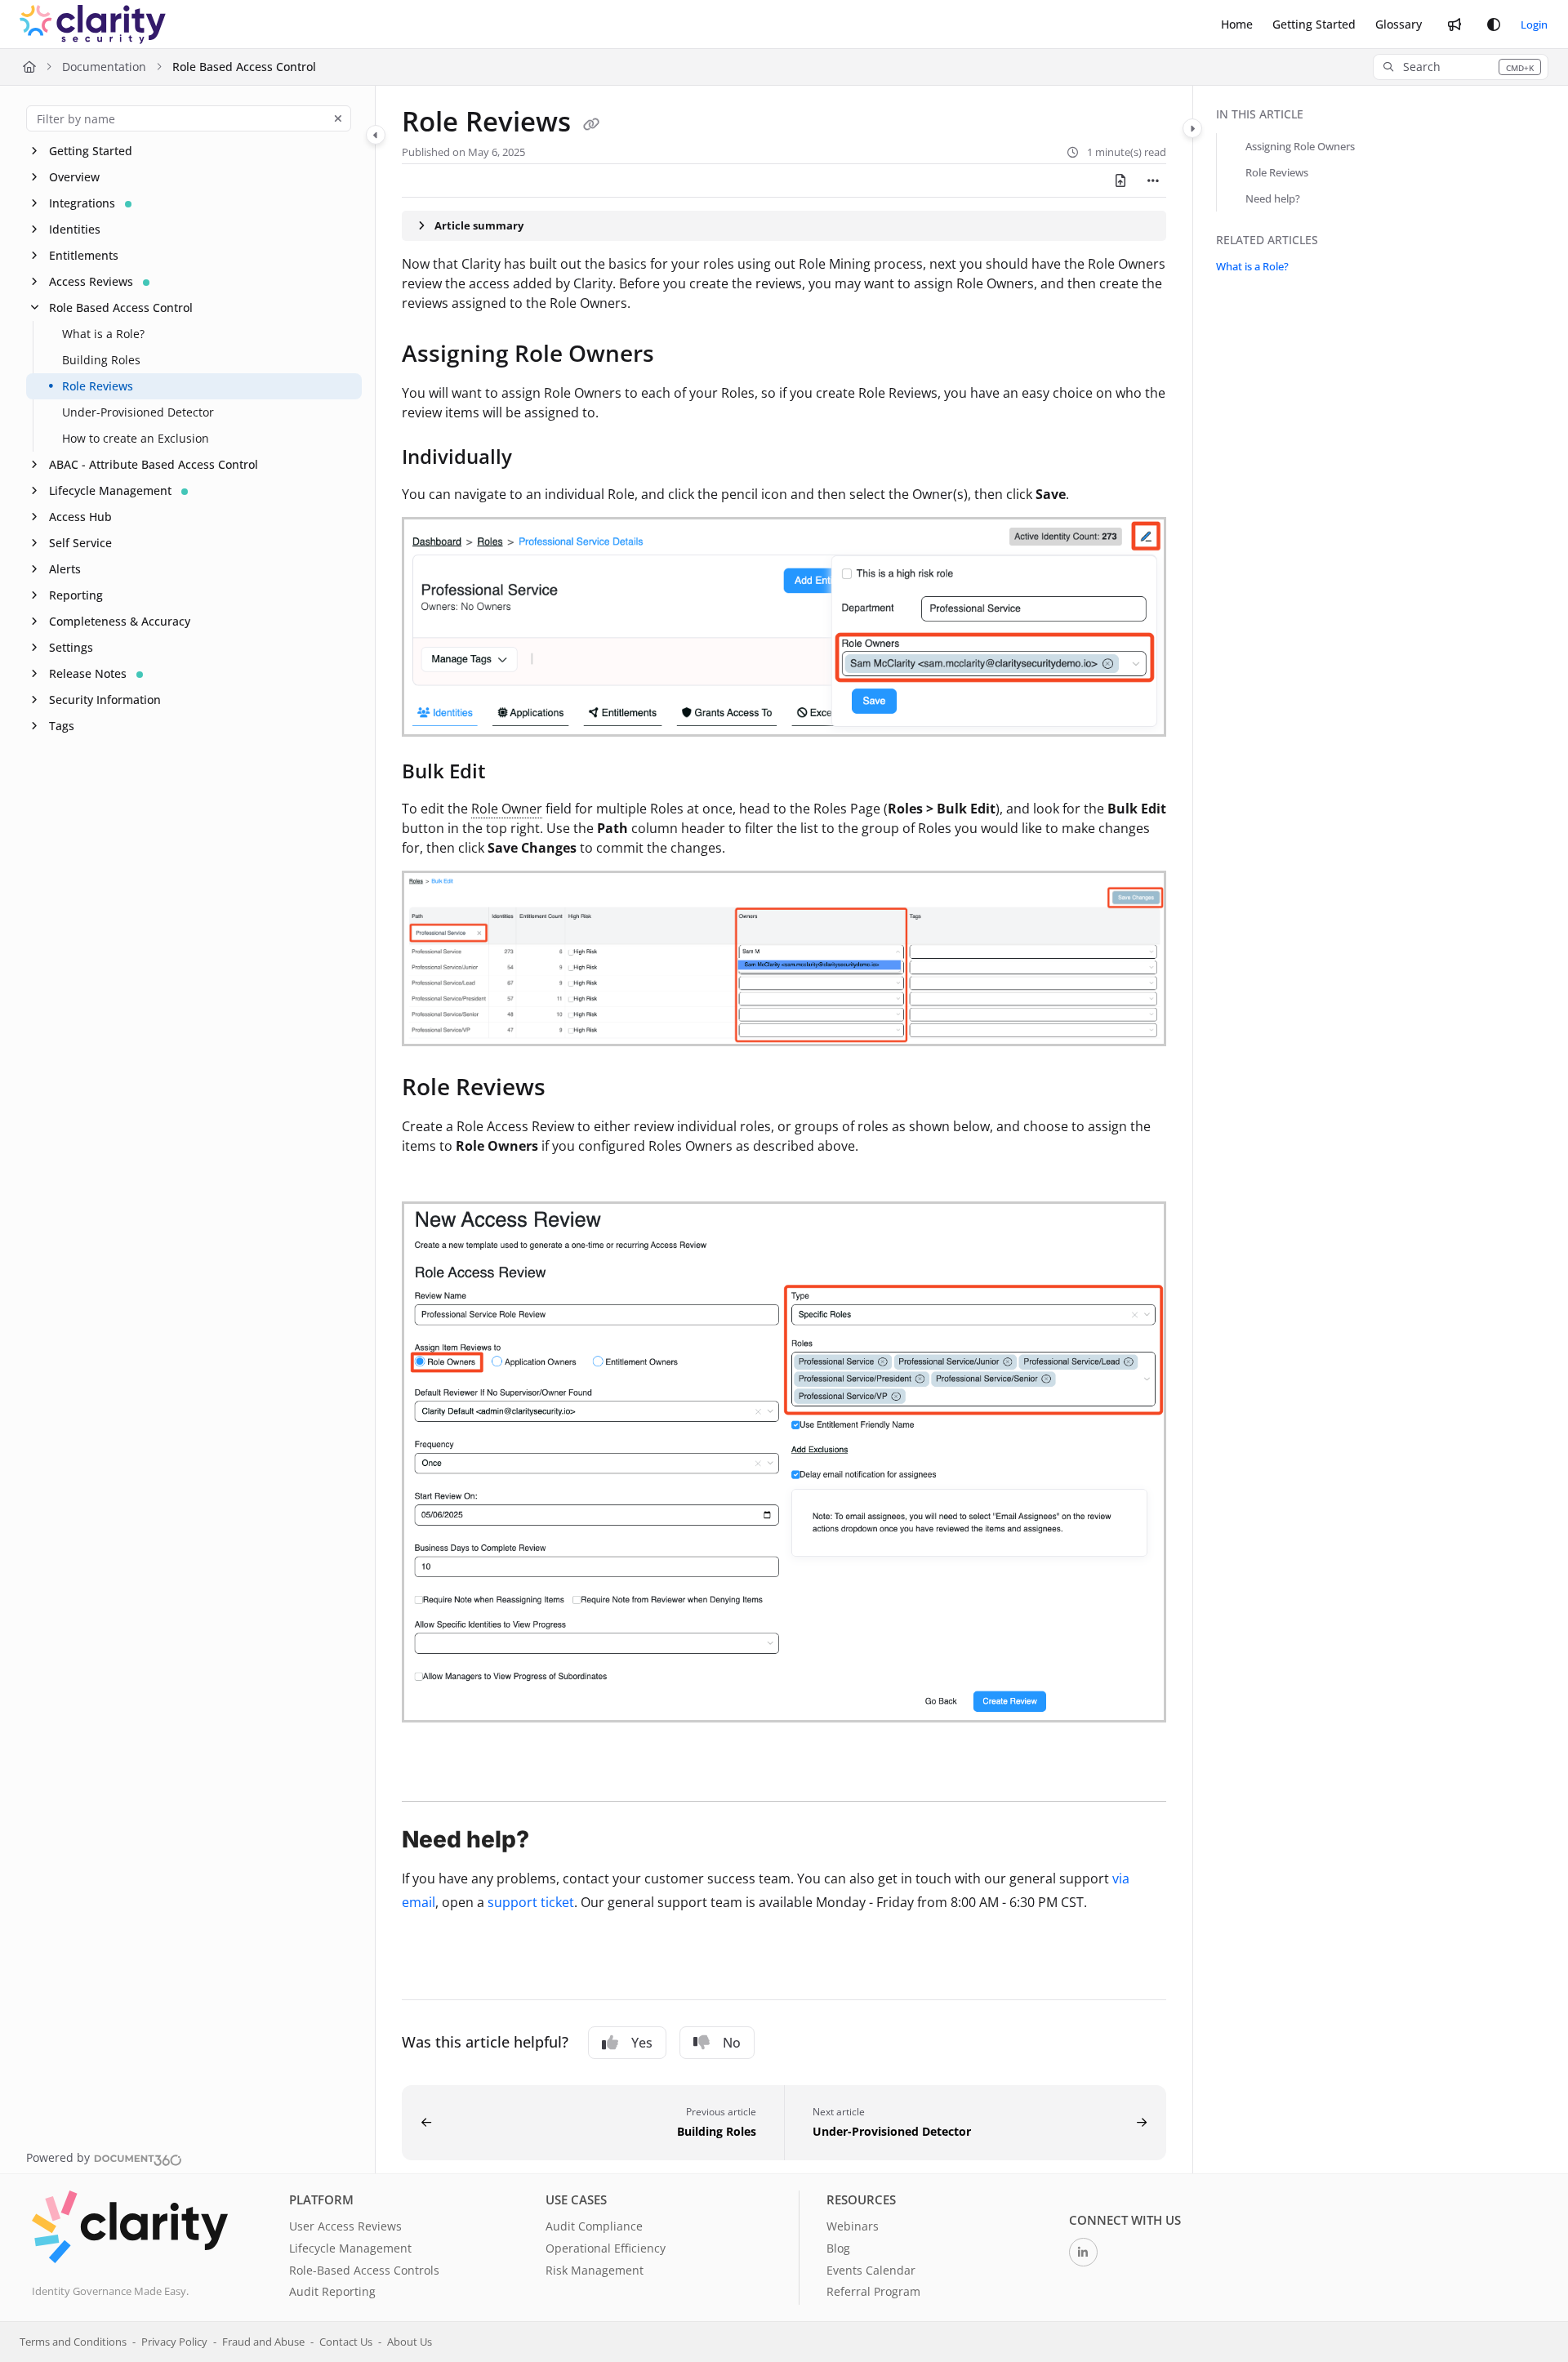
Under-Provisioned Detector (138, 412)
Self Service (80, 543)
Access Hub (80, 517)
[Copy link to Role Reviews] (572, 1089)
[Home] (93, 25)
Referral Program (873, 2291)
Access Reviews (91, 281)
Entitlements (84, 255)
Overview (74, 177)
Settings (71, 647)
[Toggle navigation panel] (376, 135)
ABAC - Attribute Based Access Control (154, 464)
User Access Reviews (345, 2226)
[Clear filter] (338, 118)
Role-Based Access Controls (364, 2270)
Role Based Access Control (244, 67)
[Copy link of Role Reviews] (591, 124)
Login (1534, 25)
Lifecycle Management (110, 490)
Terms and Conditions (73, 2342)
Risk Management (595, 2270)
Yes (642, 2043)
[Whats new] (1454, 25)
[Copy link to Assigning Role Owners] (680, 355)
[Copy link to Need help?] (555, 1841)
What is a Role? (103, 334)
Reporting (76, 595)
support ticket (531, 1902)
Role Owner (507, 809)
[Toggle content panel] (1192, 128)
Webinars (853, 2226)
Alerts (65, 569)
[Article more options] (1153, 180)
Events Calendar (871, 2270)
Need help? (1273, 198)
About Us (410, 2342)
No (732, 2043)
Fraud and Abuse (263, 2342)
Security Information (105, 700)
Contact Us (346, 2342)
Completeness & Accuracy (120, 621)
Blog (838, 2248)
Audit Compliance (594, 2226)
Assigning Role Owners (1300, 146)
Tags (62, 726)
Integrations (82, 203)
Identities (75, 229)
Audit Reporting (332, 2291)
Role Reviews (98, 386)
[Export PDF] (1120, 180)
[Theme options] (1494, 25)
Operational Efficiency (606, 2248)
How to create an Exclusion (136, 438)
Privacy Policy (174, 2342)
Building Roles (101, 360)
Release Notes (88, 673)
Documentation (104, 67)
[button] (1461, 67)
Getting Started (91, 151)
